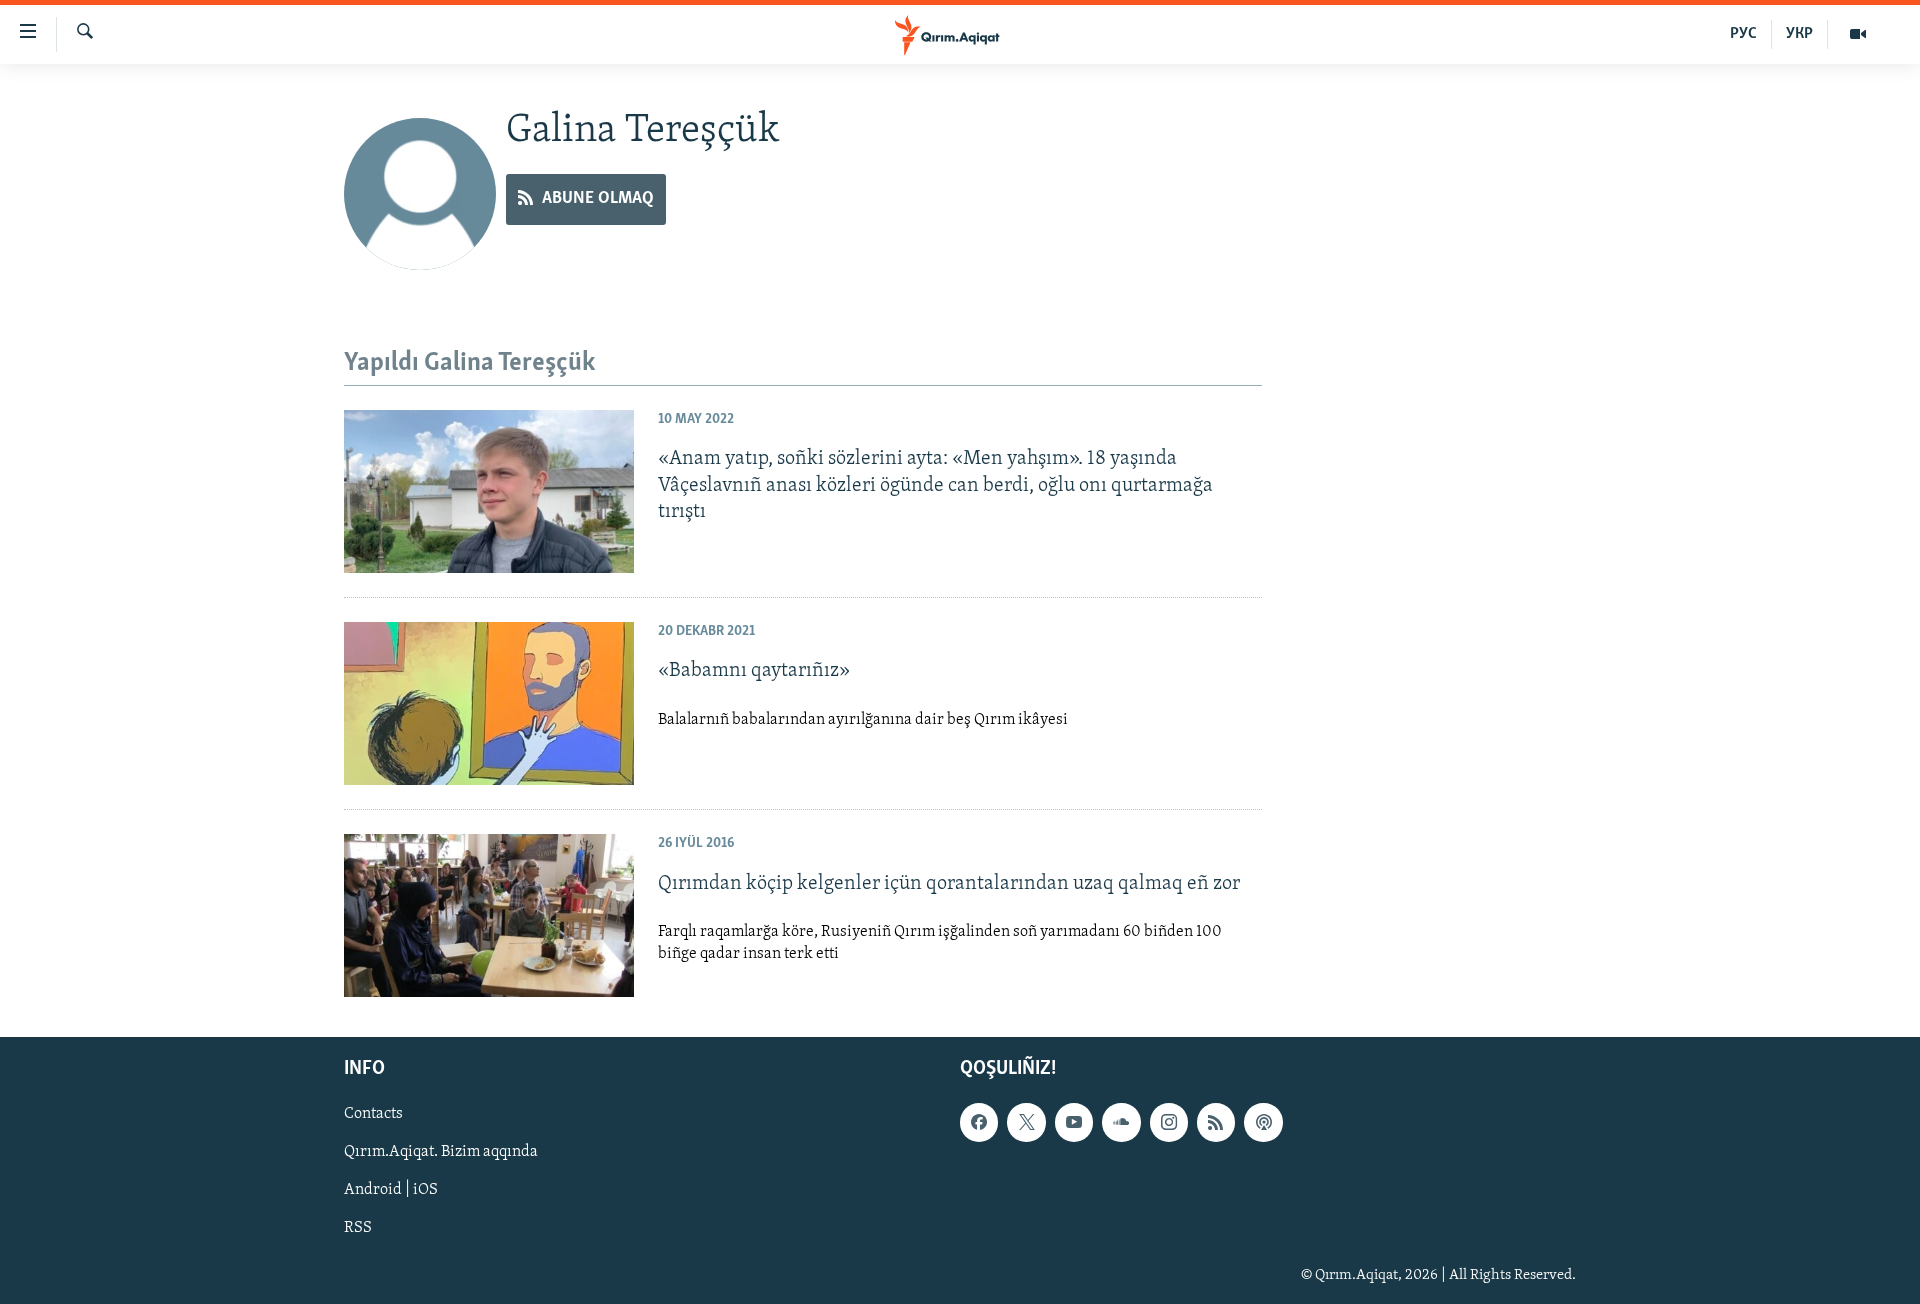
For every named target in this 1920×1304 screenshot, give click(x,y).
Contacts (373, 1115)
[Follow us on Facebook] (979, 1123)
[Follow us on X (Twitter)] (1026, 1123)
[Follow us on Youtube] (1074, 1123)
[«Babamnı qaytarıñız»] (489, 703)
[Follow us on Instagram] (1169, 1123)
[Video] (1858, 34)
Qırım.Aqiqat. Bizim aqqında (441, 1153)
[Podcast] (1263, 1123)
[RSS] (1216, 1123)
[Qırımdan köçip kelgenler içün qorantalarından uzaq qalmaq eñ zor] (489, 915)
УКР (1799, 34)
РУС (1743, 34)
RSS (358, 1229)
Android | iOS (391, 1191)
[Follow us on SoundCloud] (1121, 1123)
